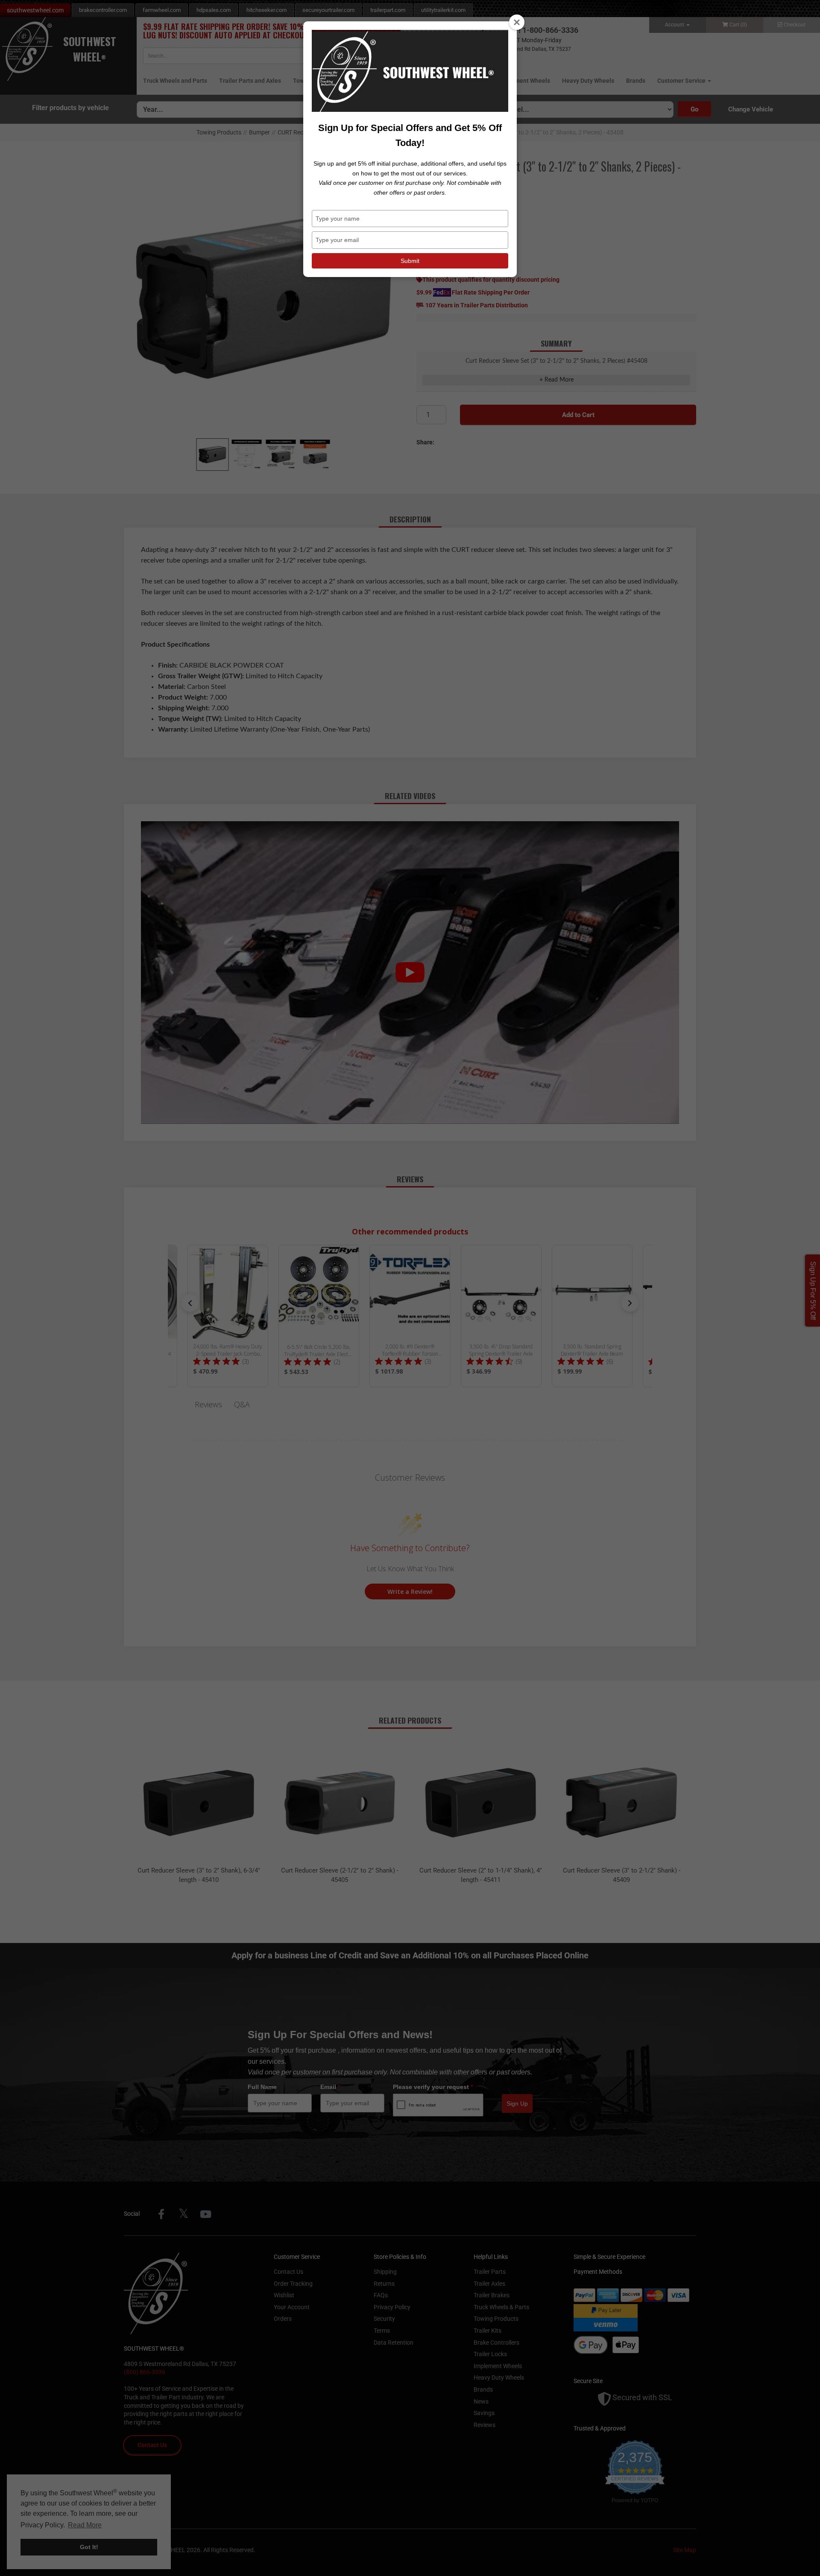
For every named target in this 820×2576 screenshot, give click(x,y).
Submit (410, 261)
